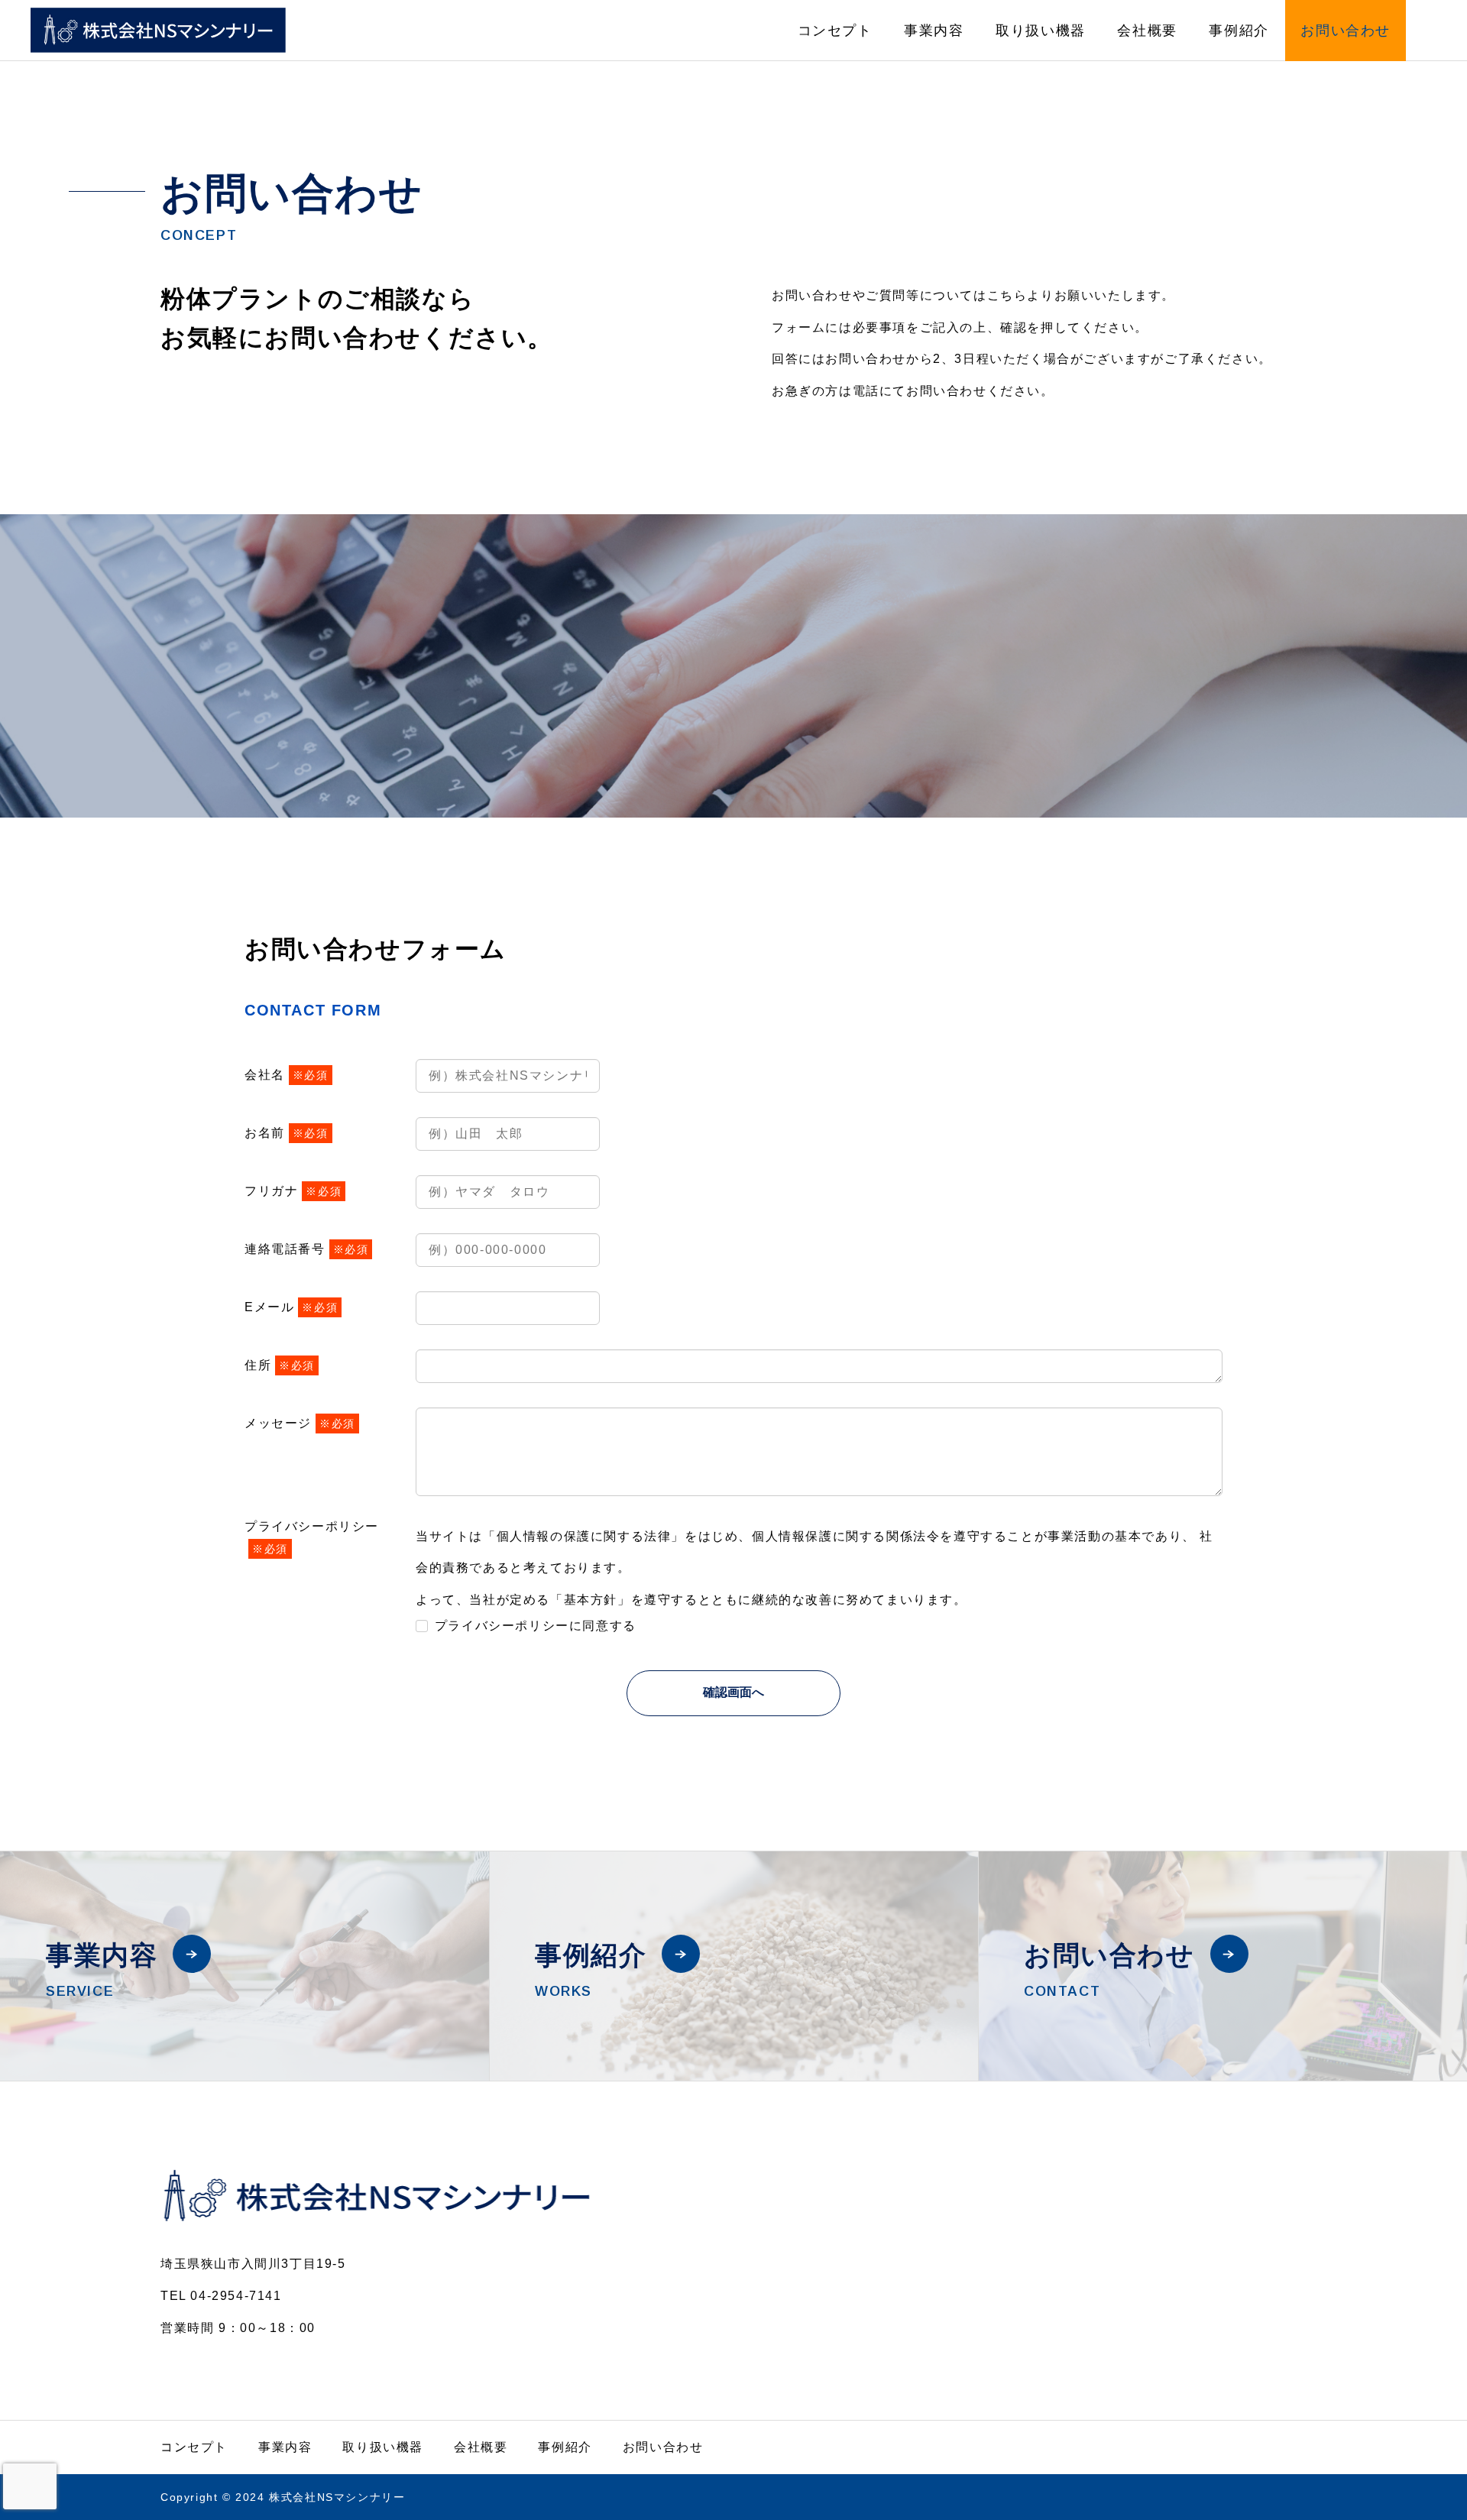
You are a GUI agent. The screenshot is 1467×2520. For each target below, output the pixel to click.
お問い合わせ (1346, 31)
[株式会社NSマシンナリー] (158, 30)
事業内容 (934, 31)
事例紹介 (1239, 31)
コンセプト (835, 31)
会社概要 (1147, 31)
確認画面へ (733, 1692)
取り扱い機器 (1041, 31)
